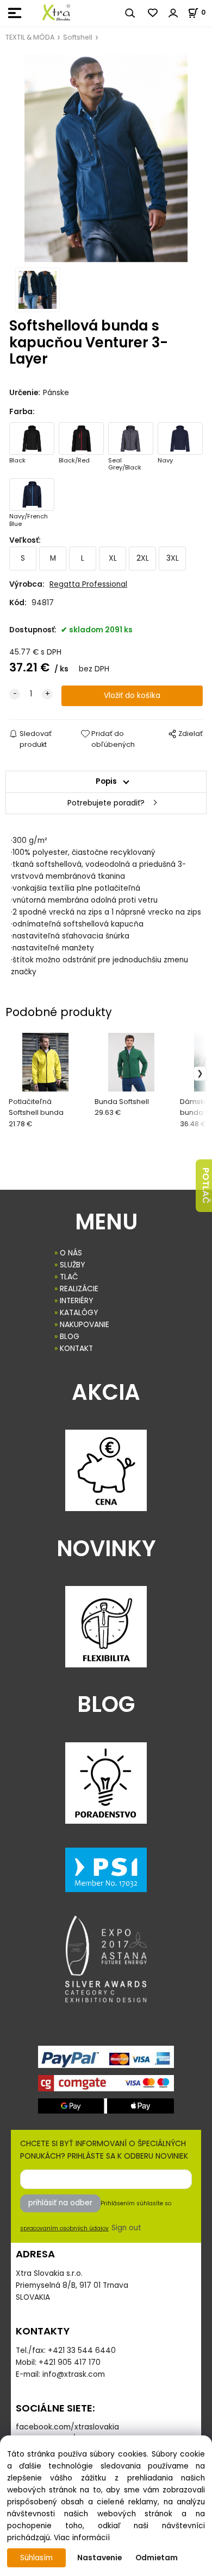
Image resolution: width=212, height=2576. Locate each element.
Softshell (78, 37)
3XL (173, 558)
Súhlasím (36, 2558)
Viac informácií (82, 2538)
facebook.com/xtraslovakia (67, 2427)
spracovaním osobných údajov (64, 2228)
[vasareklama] (56, 12)
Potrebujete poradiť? (106, 803)
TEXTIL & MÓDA (30, 37)
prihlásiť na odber (60, 2203)
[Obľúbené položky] (153, 13)
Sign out (126, 2228)
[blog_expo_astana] (106, 1959)
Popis (106, 781)
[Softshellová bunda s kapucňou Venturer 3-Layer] (106, 158)
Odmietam (157, 2558)
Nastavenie (99, 2558)
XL (113, 558)
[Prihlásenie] (173, 13)
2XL (143, 558)
